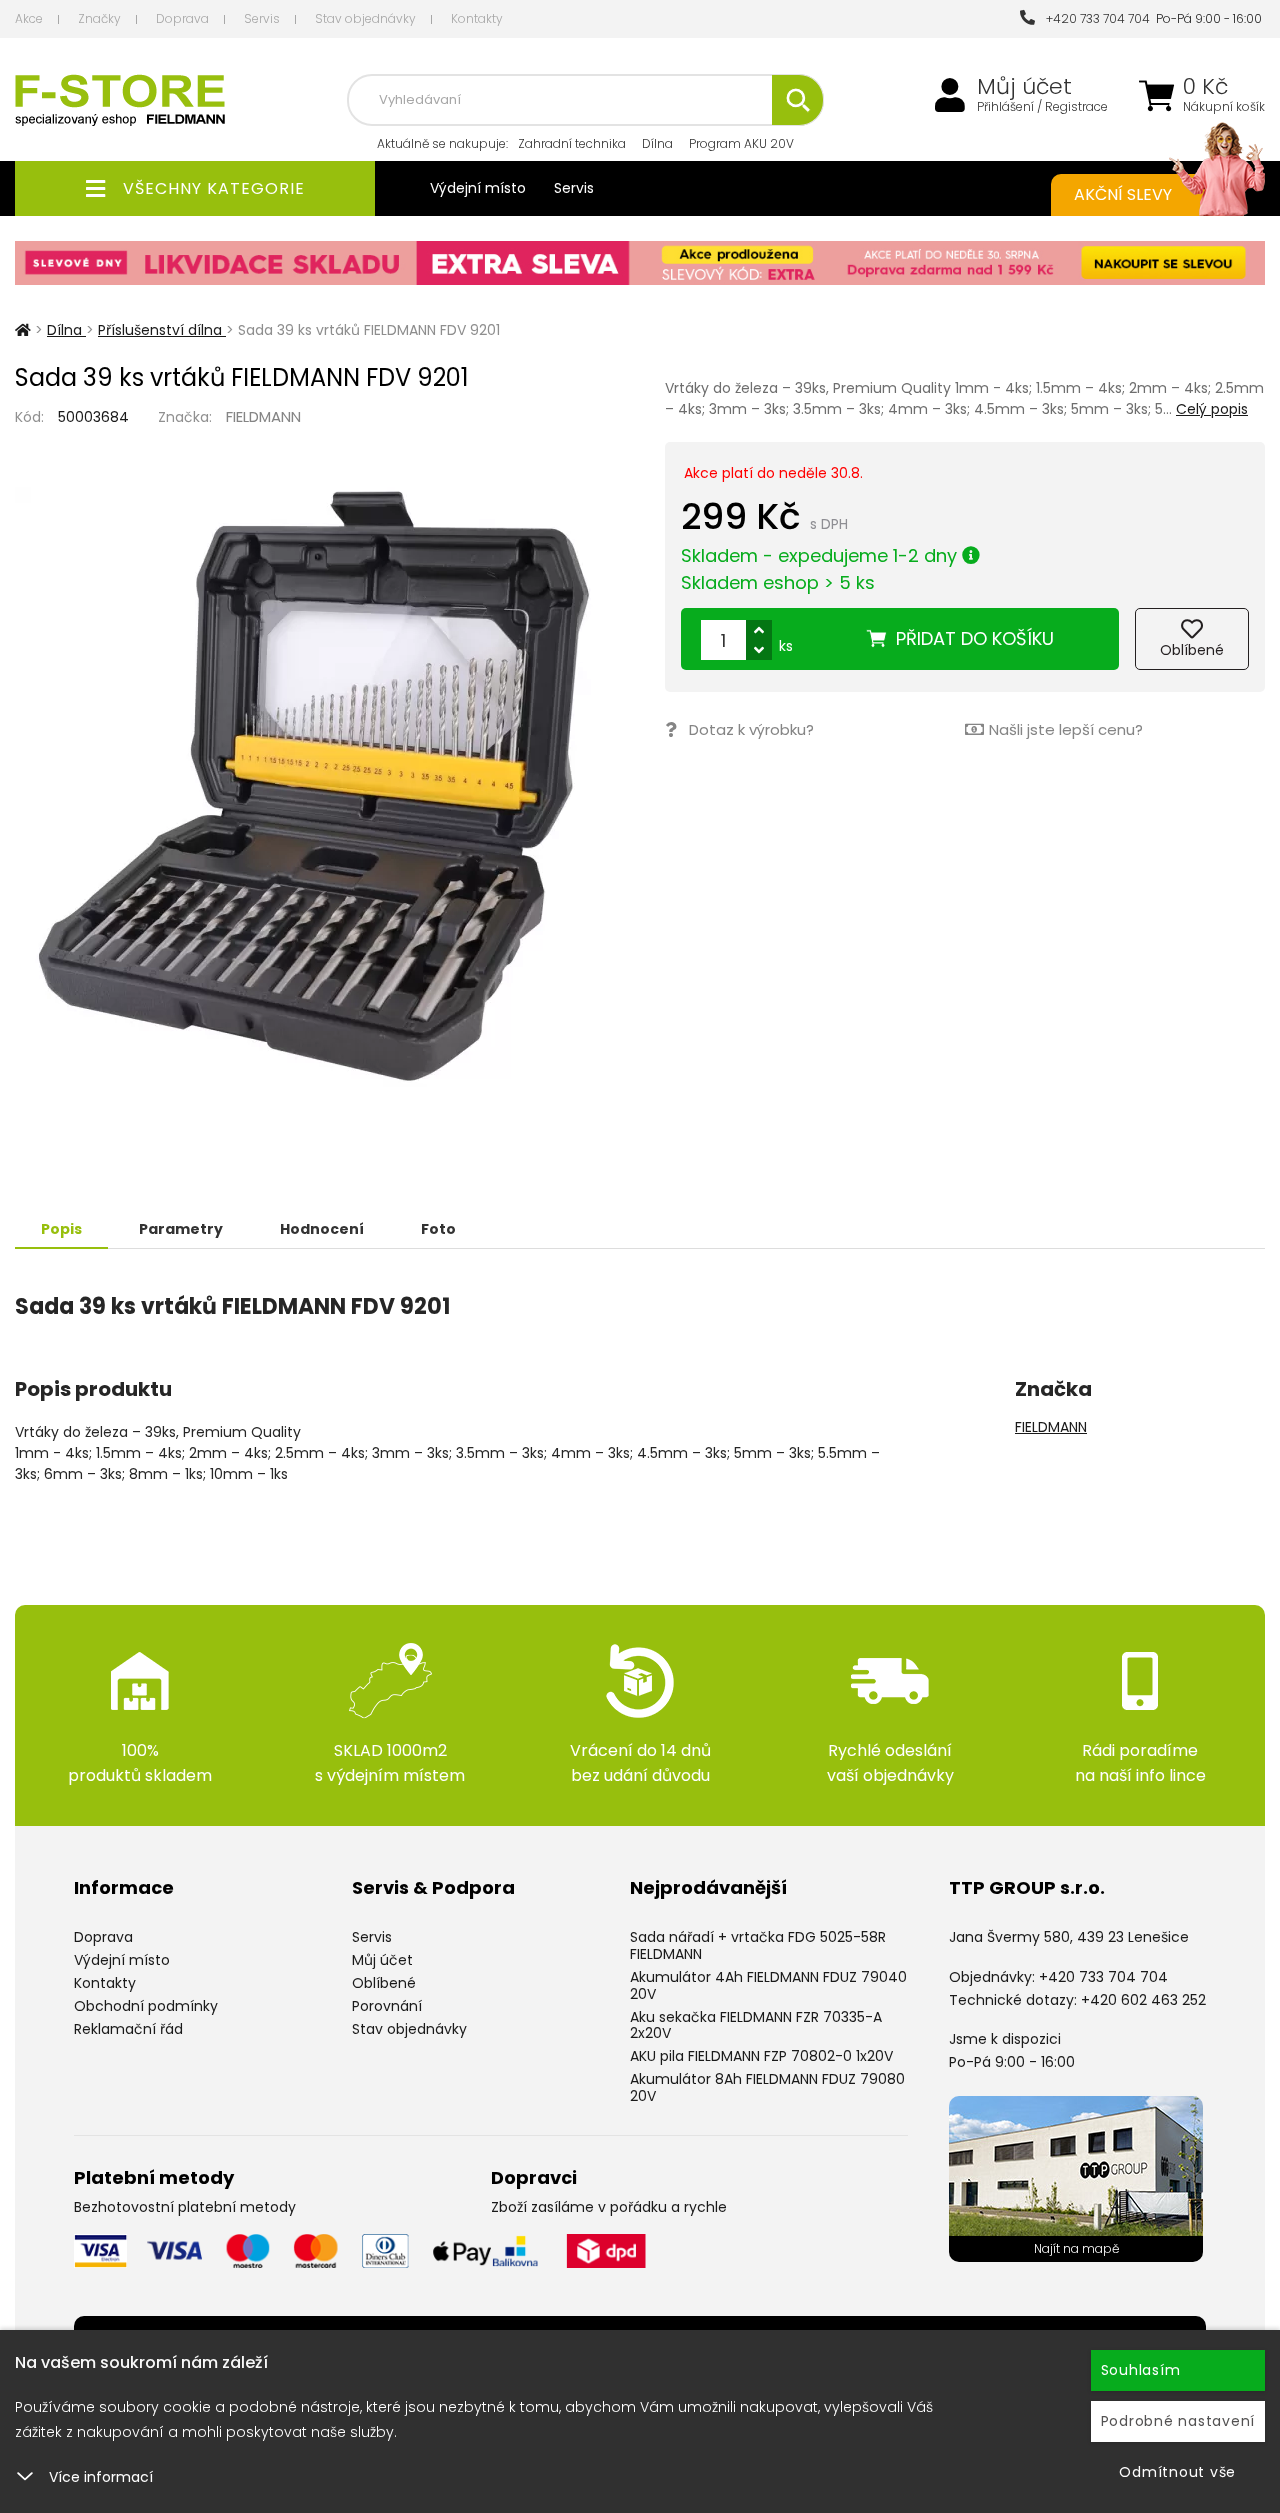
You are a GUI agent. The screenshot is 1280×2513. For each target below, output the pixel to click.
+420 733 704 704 (1095, 18)
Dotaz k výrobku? (751, 729)
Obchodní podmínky (146, 2006)
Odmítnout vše (1177, 2472)
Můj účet (1024, 87)
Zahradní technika (572, 143)
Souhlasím (1141, 2370)
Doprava (182, 18)
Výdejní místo (478, 188)
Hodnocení (322, 1229)
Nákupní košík (1224, 107)
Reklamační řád (128, 2029)
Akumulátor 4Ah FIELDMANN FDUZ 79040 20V (768, 1985)
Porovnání (387, 2006)
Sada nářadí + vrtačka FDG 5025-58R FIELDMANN (758, 1945)
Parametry (181, 1229)
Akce (29, 18)
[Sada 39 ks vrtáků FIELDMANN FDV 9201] (315, 787)
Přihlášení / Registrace (1042, 107)
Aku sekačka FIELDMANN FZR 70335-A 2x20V (756, 2025)
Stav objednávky (365, 18)
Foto (438, 1229)
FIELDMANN (263, 416)
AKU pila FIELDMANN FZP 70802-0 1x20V (761, 2056)
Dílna (657, 143)
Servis (262, 18)
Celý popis (1212, 409)
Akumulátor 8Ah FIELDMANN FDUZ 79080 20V (767, 2087)
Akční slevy (1123, 194)
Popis (61, 1229)
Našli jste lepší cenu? (1066, 729)
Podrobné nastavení (1178, 2421)
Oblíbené (384, 1983)
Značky (99, 18)
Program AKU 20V (741, 143)
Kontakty (477, 18)
